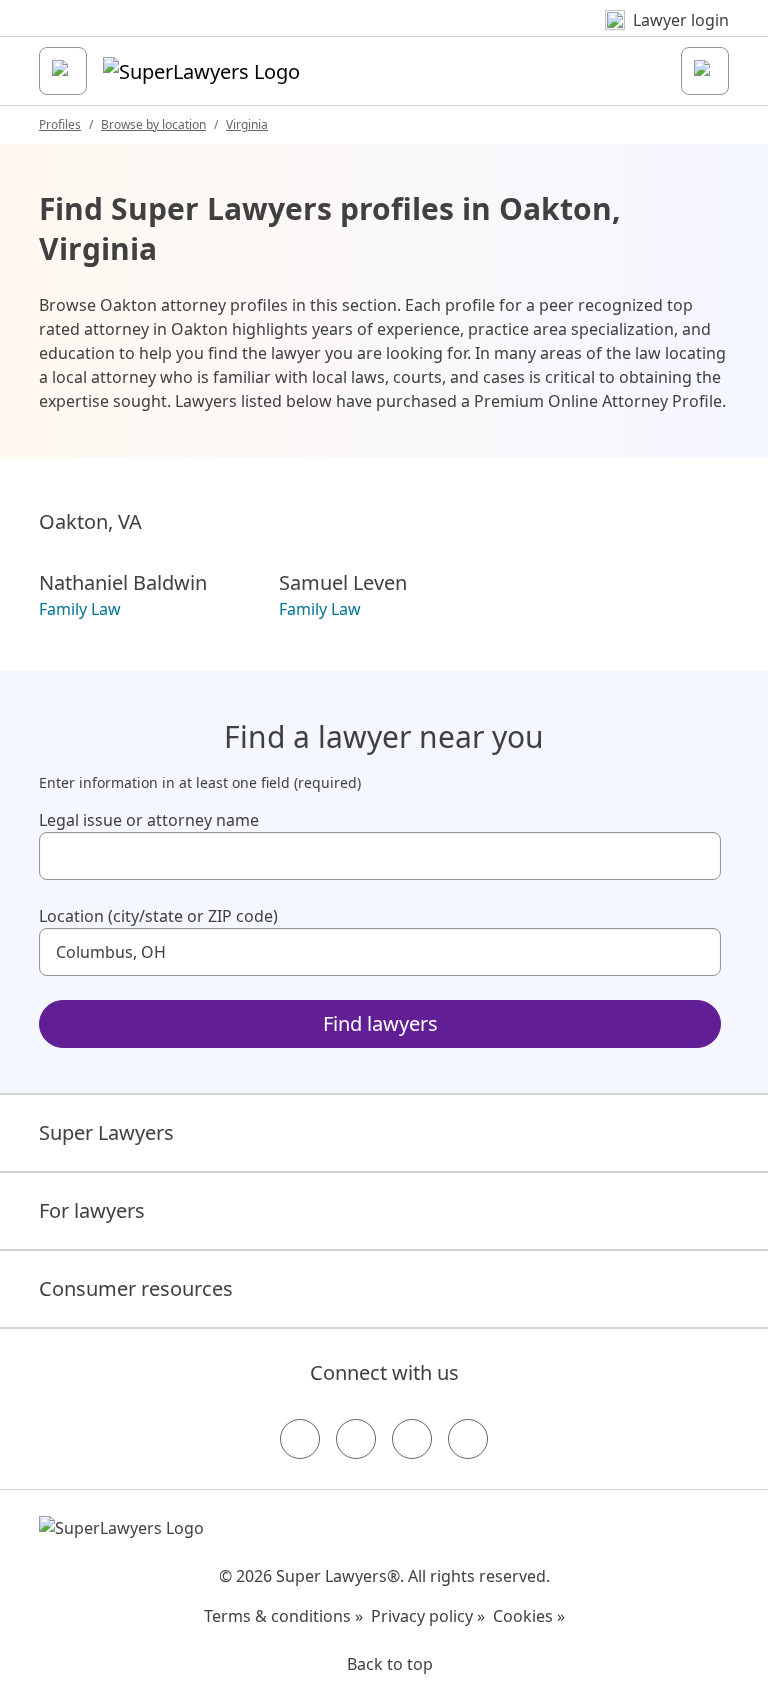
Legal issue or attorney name (149, 820)
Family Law (80, 609)
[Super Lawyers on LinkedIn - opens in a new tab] (468, 1439)
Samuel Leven (343, 582)
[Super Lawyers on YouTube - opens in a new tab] (412, 1439)
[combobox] (380, 856)
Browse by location (153, 124)
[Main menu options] (63, 71)
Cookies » (529, 1616)
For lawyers (92, 1210)
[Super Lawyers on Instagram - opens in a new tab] (356, 1439)
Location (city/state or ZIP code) (158, 916)
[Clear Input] (697, 856)
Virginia (247, 124)
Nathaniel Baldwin (123, 582)
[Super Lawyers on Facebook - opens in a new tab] (300, 1439)
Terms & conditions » (283, 1616)
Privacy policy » (428, 1616)
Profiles (60, 124)
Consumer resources (136, 1288)
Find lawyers (380, 1023)
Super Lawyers (106, 1132)
